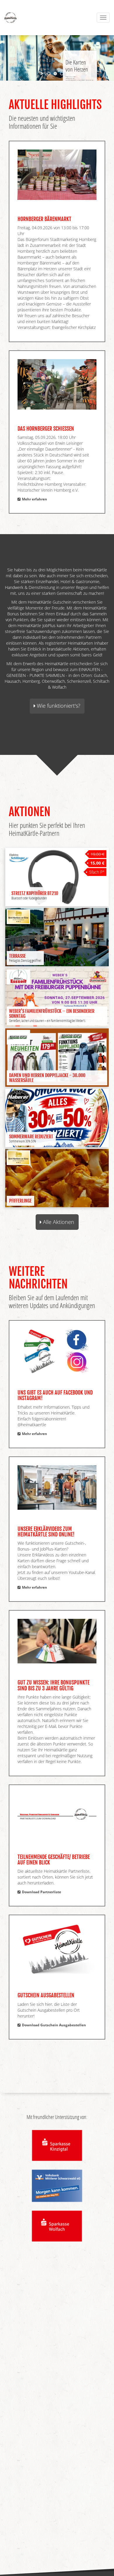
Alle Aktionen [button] (58, 1222)
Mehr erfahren (34, 499)
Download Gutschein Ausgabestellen (53, 2025)
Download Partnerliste (41, 1892)
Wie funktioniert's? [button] (58, 706)
